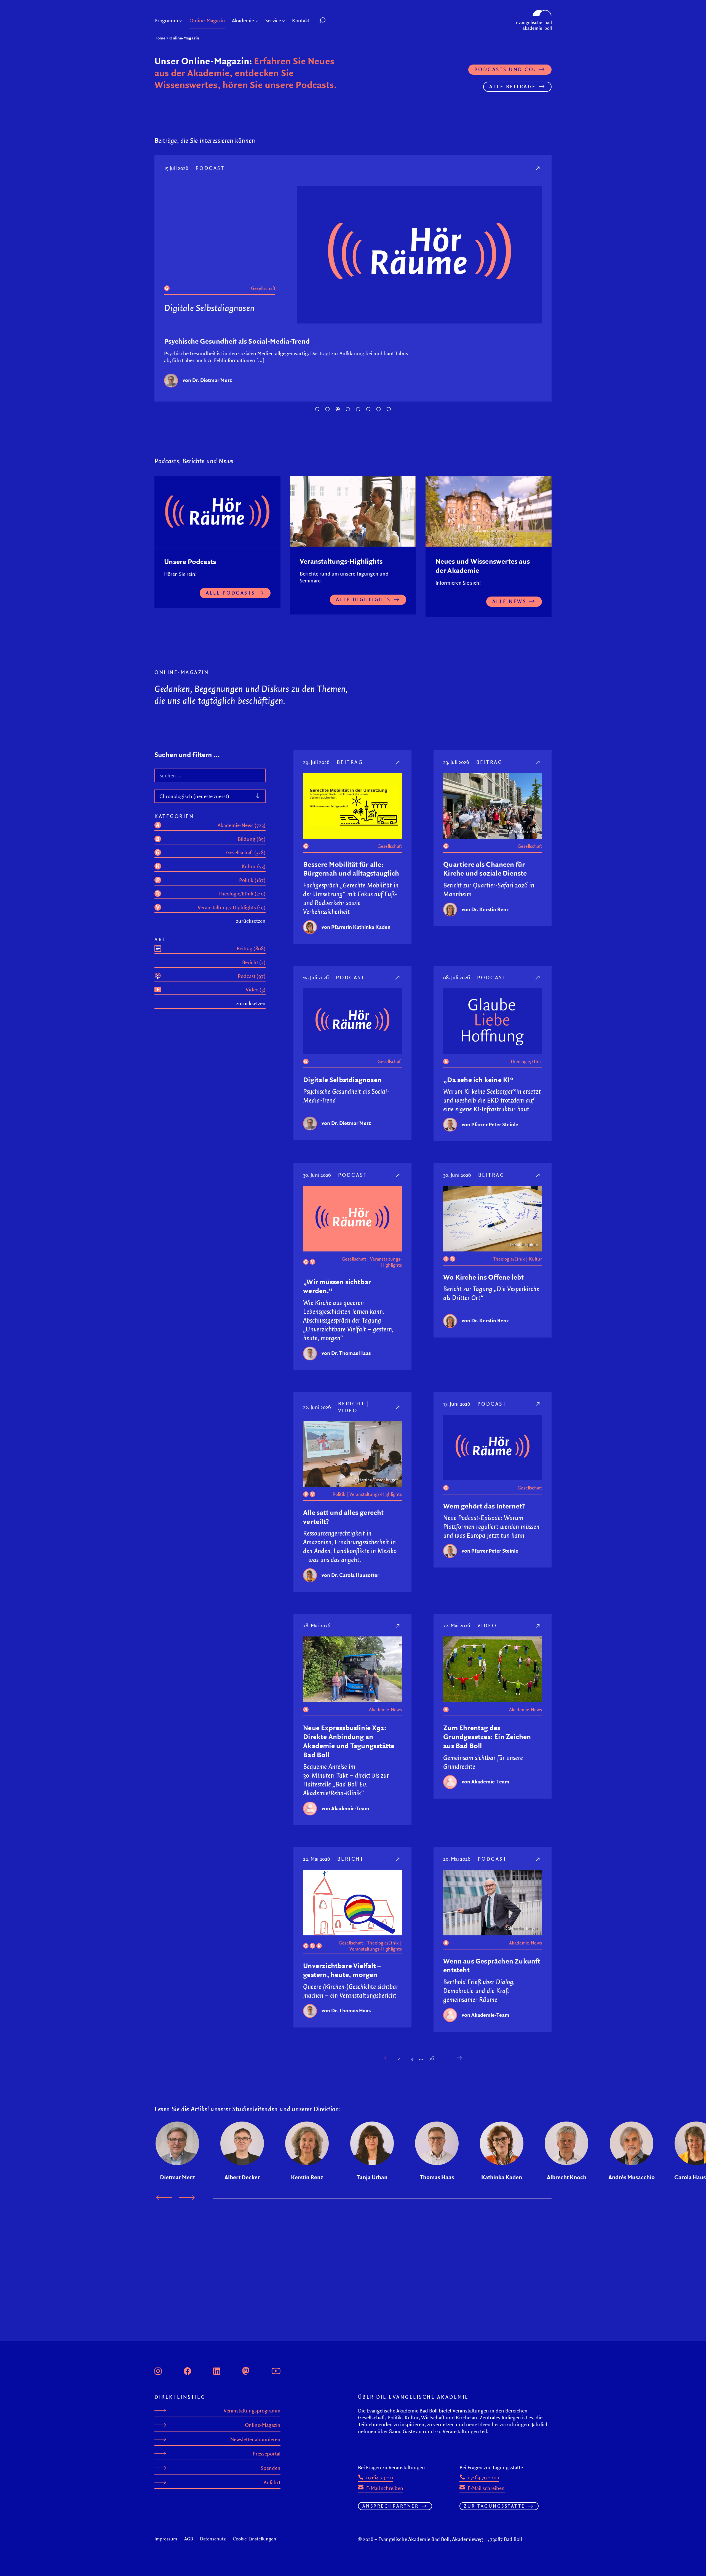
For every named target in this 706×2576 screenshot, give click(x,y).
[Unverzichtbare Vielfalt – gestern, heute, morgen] (398, 1859)
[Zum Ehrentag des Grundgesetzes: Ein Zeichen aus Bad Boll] (538, 1626)
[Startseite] (534, 12)
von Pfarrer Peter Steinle (490, 1124)
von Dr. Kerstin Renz (485, 909)
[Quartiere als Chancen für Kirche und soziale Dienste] (538, 762)
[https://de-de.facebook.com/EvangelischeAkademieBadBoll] (188, 2370)
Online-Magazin (263, 2425)
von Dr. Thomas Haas (346, 1353)
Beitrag (350, 762)
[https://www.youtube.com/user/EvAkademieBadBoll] (276, 2370)
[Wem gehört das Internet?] (538, 1404)
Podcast (210, 168)
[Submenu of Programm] (181, 21)
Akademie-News (385, 1710)
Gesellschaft (263, 288)
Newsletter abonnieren (255, 2439)
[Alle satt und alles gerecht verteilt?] (398, 1407)
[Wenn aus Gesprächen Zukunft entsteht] (538, 1859)
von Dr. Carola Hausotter (350, 1575)
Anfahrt (272, 2482)
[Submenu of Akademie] (257, 21)
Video (348, 1410)
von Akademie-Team (345, 1808)
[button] (335, 21)
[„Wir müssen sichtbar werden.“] (398, 1175)
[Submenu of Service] (284, 21)
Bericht (351, 1403)
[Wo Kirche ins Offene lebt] (538, 1175)
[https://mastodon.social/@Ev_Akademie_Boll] (246, 2370)
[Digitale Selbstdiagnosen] (538, 168)
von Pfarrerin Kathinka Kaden (356, 927)
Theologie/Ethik (526, 1061)
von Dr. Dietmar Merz (207, 380)
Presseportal (267, 2454)
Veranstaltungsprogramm (252, 2411)
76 (431, 2058)
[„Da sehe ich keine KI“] (538, 977)
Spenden (271, 2468)
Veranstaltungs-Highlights (386, 1262)
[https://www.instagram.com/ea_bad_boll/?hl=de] (158, 2370)
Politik (339, 1494)
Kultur (535, 1259)
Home (160, 38)
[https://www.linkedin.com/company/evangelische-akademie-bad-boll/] (217, 2370)
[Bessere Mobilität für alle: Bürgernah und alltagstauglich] (398, 762)
